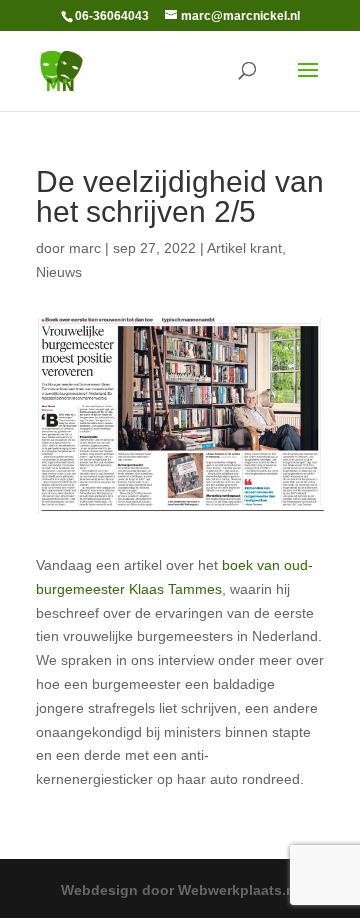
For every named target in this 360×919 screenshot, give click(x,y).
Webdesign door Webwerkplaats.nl (180, 890)
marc (85, 248)
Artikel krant (244, 248)
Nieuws (59, 272)
